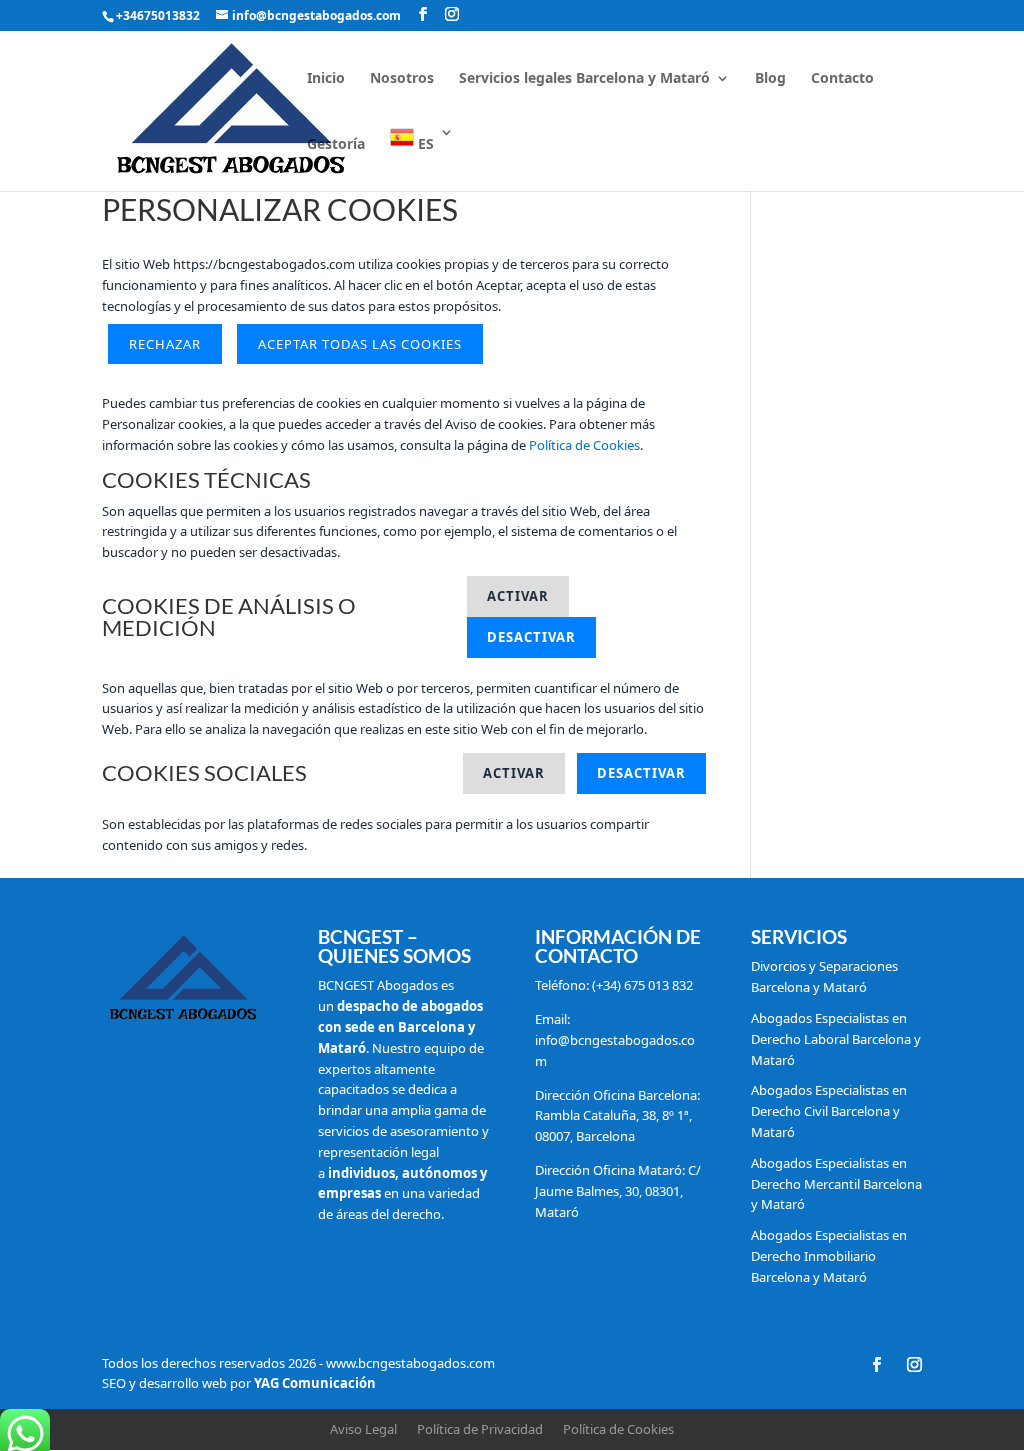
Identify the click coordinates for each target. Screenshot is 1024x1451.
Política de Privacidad (480, 1429)
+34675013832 (158, 15)
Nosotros (402, 79)
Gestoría (336, 145)
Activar (518, 596)
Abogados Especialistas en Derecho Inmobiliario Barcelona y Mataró (829, 1256)
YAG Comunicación (315, 1383)
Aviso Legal (363, 1429)
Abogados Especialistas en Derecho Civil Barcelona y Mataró (829, 1111)
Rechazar (165, 344)
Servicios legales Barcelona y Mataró (584, 79)
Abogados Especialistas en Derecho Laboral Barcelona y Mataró (836, 1039)
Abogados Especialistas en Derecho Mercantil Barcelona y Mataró (836, 1184)
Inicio (326, 79)
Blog (770, 79)
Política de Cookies (584, 445)
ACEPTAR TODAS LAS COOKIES (359, 344)
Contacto (842, 79)
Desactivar (531, 637)
